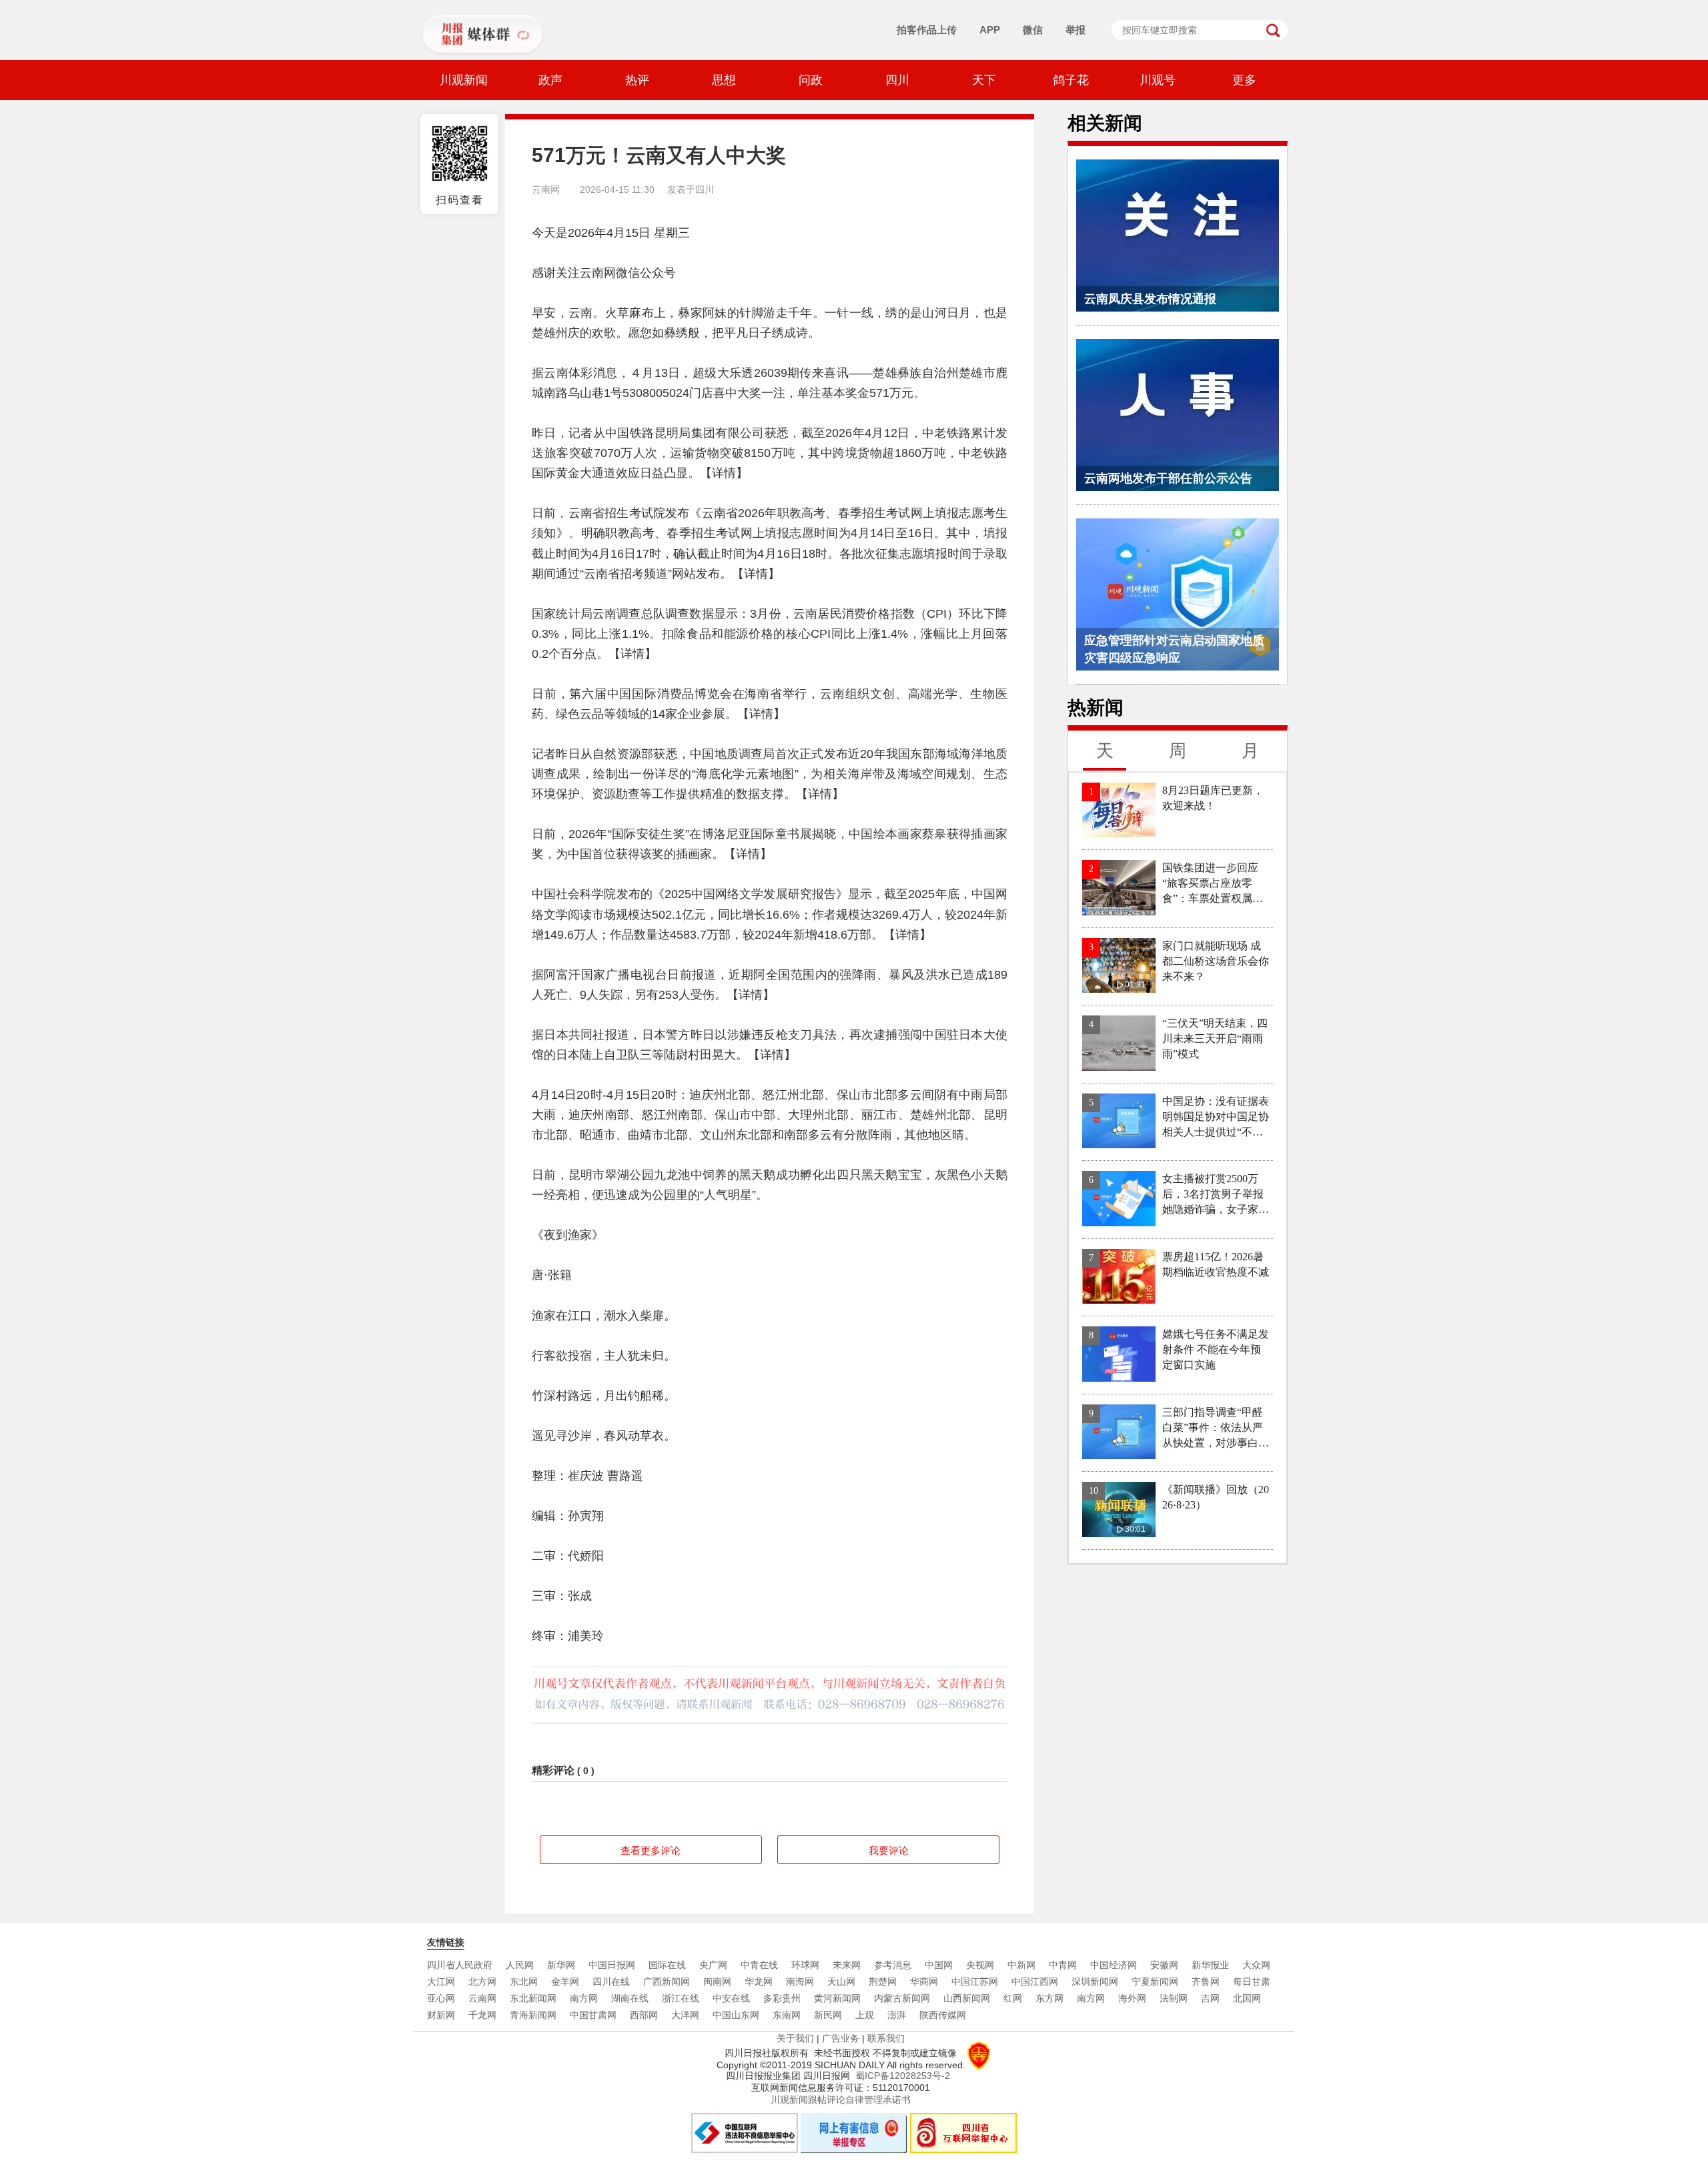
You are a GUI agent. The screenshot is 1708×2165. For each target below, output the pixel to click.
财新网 (441, 2015)
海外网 (1132, 1998)
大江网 (441, 1982)
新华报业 (1210, 1965)
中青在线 (759, 1965)
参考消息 (893, 1965)
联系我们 (886, 2038)
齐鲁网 (1206, 1982)
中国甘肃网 (593, 2015)
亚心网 (441, 1998)
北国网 (1247, 1998)
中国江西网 (1035, 1982)
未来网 (847, 1965)
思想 (724, 80)
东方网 (1049, 1998)
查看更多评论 (651, 1850)
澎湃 (897, 2015)
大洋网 (685, 2015)
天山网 (841, 1982)
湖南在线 (630, 1998)
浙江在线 (681, 1998)
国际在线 (667, 1965)
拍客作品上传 (927, 30)
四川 (897, 80)
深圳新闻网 (1095, 1982)
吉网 (1210, 1998)
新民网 (828, 2015)
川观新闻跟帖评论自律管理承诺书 (841, 2100)
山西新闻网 (967, 1998)
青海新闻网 (533, 2015)
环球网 (805, 1965)
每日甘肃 (1252, 1982)
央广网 (713, 1965)
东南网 (787, 2015)
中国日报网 (612, 1965)
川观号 (1158, 80)
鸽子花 (1071, 80)
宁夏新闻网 (1155, 1982)
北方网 (482, 1982)
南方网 (584, 1998)
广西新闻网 (667, 1982)
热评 (637, 80)
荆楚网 (883, 1982)
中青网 (1063, 1965)
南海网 (800, 1982)
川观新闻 (464, 80)
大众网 (1256, 1965)
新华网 (561, 1965)
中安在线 (731, 1998)
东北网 (524, 1982)
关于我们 (795, 2038)
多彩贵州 (782, 1998)
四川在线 (611, 1982)
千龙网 (482, 2015)
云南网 (482, 1998)
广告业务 (841, 2038)
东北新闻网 (533, 1998)
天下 (984, 80)
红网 (1013, 1998)
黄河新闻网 (837, 1998)
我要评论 (889, 1850)
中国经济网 (1114, 1965)
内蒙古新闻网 (902, 1998)
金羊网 (565, 1982)
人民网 (520, 1965)
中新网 (1021, 1965)
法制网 (1174, 1998)
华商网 (924, 1982)
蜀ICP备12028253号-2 (903, 2076)
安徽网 (1164, 1965)
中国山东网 (736, 2015)
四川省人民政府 (460, 1965)
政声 (550, 80)
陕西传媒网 (943, 2015)
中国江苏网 (975, 1982)
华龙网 (759, 1982)
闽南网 (717, 1982)
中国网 (939, 1965)
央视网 (980, 1965)
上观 (865, 2015)
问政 (811, 80)
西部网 (644, 2015)
